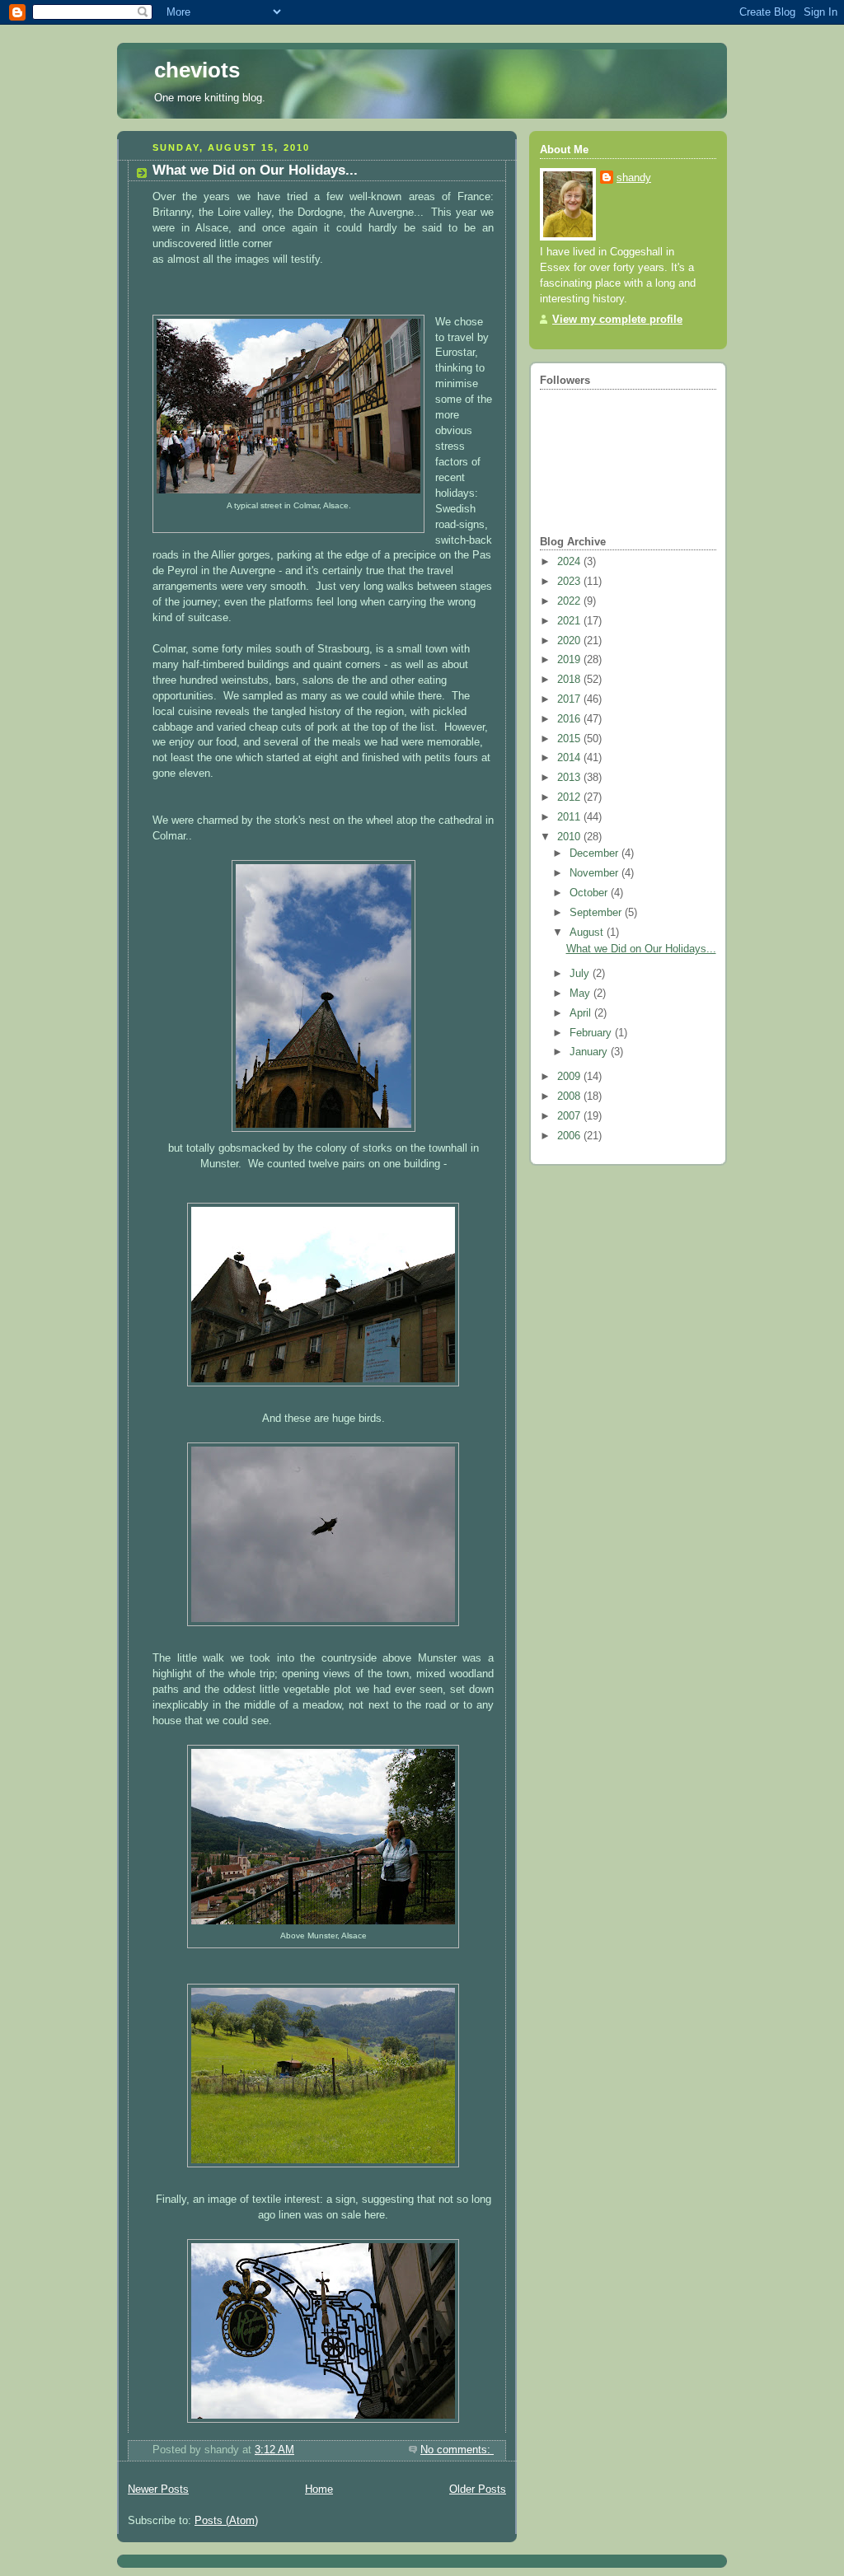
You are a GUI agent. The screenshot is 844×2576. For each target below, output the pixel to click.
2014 (570, 758)
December (595, 853)
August (588, 933)
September (597, 913)
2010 (570, 837)
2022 (570, 601)
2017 (570, 699)
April (582, 1013)
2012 (570, 797)
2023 (570, 582)
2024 (570, 562)
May (581, 993)
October (590, 893)
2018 (570, 680)
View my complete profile (617, 320)
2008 (570, 1096)
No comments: (457, 2450)
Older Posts (478, 2490)
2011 (570, 817)
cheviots (197, 70)
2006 (570, 1136)
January (590, 1052)
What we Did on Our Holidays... (255, 170)
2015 (570, 739)
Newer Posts (158, 2490)
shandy (634, 178)
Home (319, 2490)
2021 (570, 621)
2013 (570, 778)
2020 (570, 641)
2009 (570, 1077)
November (595, 873)
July (581, 974)
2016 (570, 719)
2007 (570, 1116)
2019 (570, 660)
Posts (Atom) (226, 2521)
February (592, 1033)
